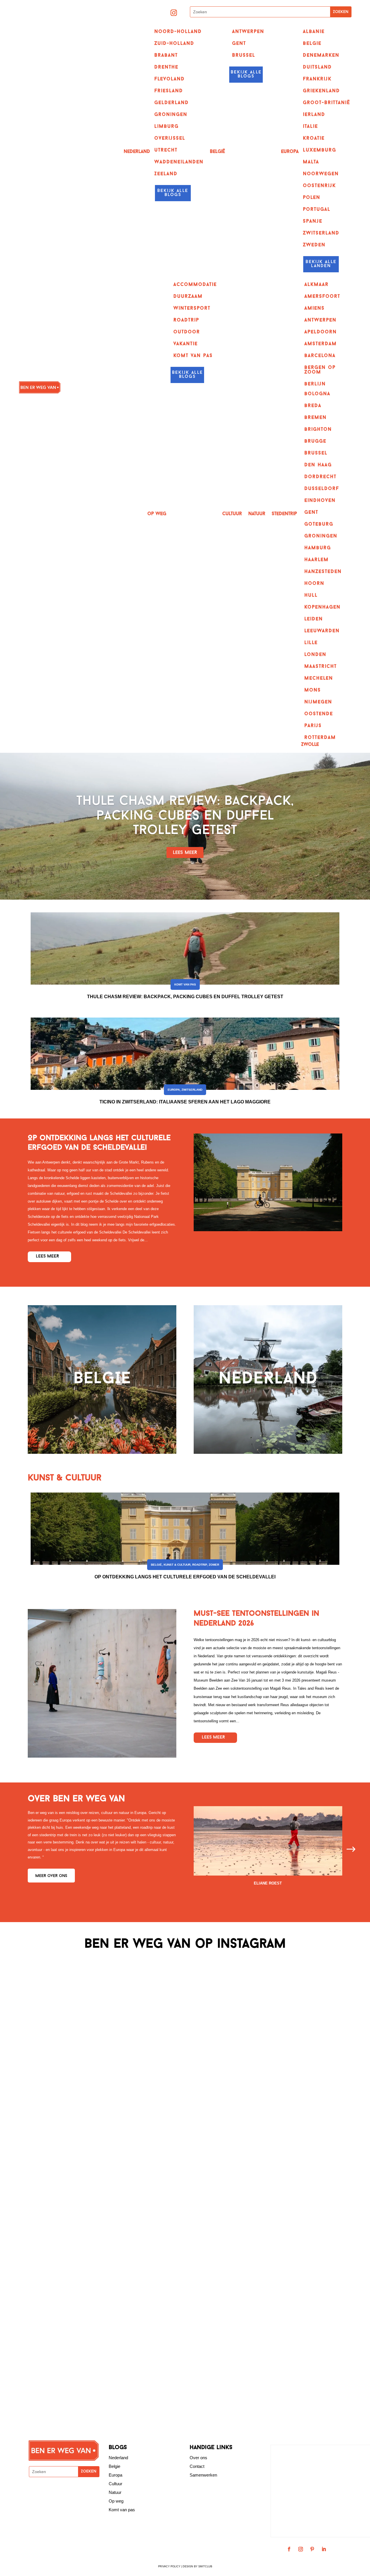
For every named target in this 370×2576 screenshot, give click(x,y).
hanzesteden (323, 572)
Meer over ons (51, 1876)
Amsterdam (321, 344)
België (217, 152)
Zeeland (166, 174)
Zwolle (310, 745)
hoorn (314, 584)
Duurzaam (188, 297)
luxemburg (320, 150)
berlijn (315, 384)
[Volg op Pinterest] (312, 2549)
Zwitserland (192, 1090)
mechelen (319, 678)
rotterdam (320, 738)
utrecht (166, 150)
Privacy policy (169, 2566)
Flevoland (170, 79)
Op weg (116, 2501)
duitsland (317, 67)
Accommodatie (195, 285)
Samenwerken (203, 2475)
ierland (314, 115)
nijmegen (318, 702)
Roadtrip (186, 320)
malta (311, 162)
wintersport (192, 308)
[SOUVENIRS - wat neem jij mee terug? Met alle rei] (36, 2084)
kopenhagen (322, 607)
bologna (317, 394)
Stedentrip (284, 514)
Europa (290, 152)
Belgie (114, 2466)
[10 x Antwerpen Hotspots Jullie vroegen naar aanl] (110, 2084)
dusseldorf (322, 489)
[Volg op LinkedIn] (324, 2549)
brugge (315, 441)
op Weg (157, 514)
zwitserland (321, 233)
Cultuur (232, 514)
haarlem (317, 560)
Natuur (257, 514)
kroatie (314, 138)
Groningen (171, 115)
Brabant (166, 56)
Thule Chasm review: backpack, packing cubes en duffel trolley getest (185, 816)
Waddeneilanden (179, 162)
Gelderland (172, 103)
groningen (321, 536)
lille (311, 643)
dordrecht (320, 477)
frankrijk (317, 79)
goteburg (319, 524)
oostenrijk (319, 186)
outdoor (187, 332)
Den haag (318, 465)
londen (315, 655)
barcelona (320, 356)
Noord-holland (178, 32)
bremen (316, 418)
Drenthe (166, 67)
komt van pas (193, 356)
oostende (319, 714)
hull (311, 596)
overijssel (170, 138)
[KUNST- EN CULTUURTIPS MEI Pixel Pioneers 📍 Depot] (185, 2190)
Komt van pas (185, 984)
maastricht (321, 667)
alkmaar (317, 285)
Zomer (214, 1565)
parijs (313, 726)
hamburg (318, 548)
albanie (314, 32)
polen (312, 198)
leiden (314, 619)
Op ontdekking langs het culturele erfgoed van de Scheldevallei (185, 1577)
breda (313, 406)
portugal (317, 210)
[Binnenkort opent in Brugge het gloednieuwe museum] (260, 2021)
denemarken (321, 56)
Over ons (198, 2458)
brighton (318, 430)
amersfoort (322, 297)
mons (313, 690)
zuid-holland (174, 44)
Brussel (244, 56)
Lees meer (185, 853)
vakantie (186, 344)
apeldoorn (321, 332)
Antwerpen (248, 32)
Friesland (169, 91)
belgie (312, 44)
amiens (314, 308)
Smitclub (205, 2566)
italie (310, 127)
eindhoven (320, 501)
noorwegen (321, 174)
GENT (239, 44)
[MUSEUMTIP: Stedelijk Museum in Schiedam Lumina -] (334, 2033)
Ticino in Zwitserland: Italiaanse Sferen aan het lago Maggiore (185, 1102)
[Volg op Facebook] (289, 2549)
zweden (314, 245)
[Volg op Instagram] (174, 13)
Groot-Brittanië (326, 103)
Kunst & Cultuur (177, 1565)
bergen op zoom (320, 370)
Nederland (137, 152)
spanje (313, 221)
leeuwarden (322, 631)
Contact (197, 2466)
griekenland (321, 91)
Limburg (166, 127)
